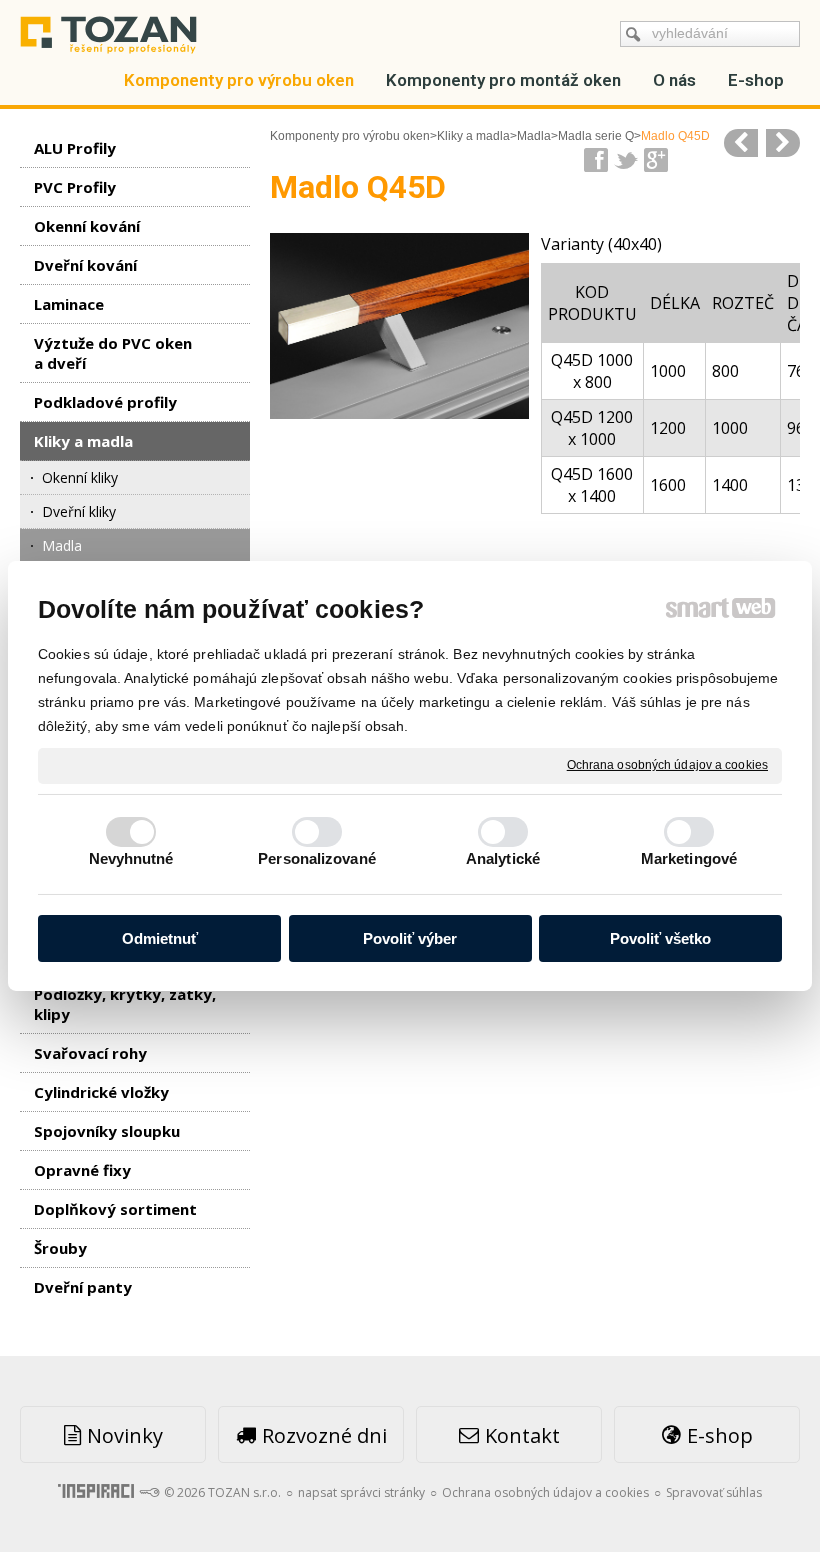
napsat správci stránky (361, 1492)
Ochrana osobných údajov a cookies (667, 765)
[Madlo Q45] (741, 143)
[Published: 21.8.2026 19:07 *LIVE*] (149, 1492)
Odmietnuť (160, 938)
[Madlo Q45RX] (783, 143)
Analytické (503, 858)
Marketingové (689, 858)
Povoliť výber (410, 938)
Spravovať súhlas (714, 1492)
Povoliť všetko (660, 938)
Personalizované (317, 858)
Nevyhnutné (131, 858)
